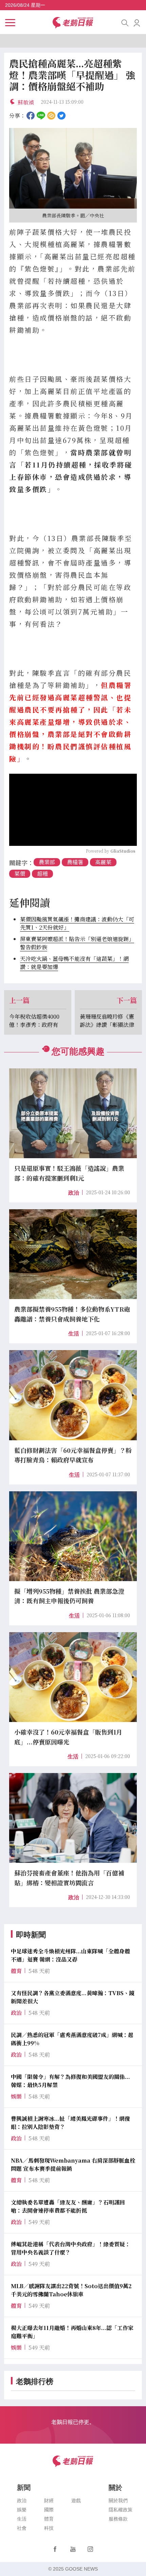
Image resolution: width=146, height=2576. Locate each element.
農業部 (47, 862)
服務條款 (118, 2519)
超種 (42, 874)
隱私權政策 (121, 2510)
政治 (74, 1193)
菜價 (20, 874)
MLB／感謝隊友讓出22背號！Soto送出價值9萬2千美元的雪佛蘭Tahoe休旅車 (71, 2290)
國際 (49, 2510)
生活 (74, 1334)
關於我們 (118, 2500)
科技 (49, 2528)
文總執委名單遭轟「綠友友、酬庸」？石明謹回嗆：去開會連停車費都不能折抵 (68, 2206)
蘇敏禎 (26, 102)
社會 (22, 2528)
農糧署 (75, 862)
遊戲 (76, 2500)
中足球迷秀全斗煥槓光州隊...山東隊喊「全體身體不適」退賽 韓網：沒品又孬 (70, 1955)
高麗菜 (103, 862)
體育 (49, 2519)
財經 (49, 2500)
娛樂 (22, 2510)
